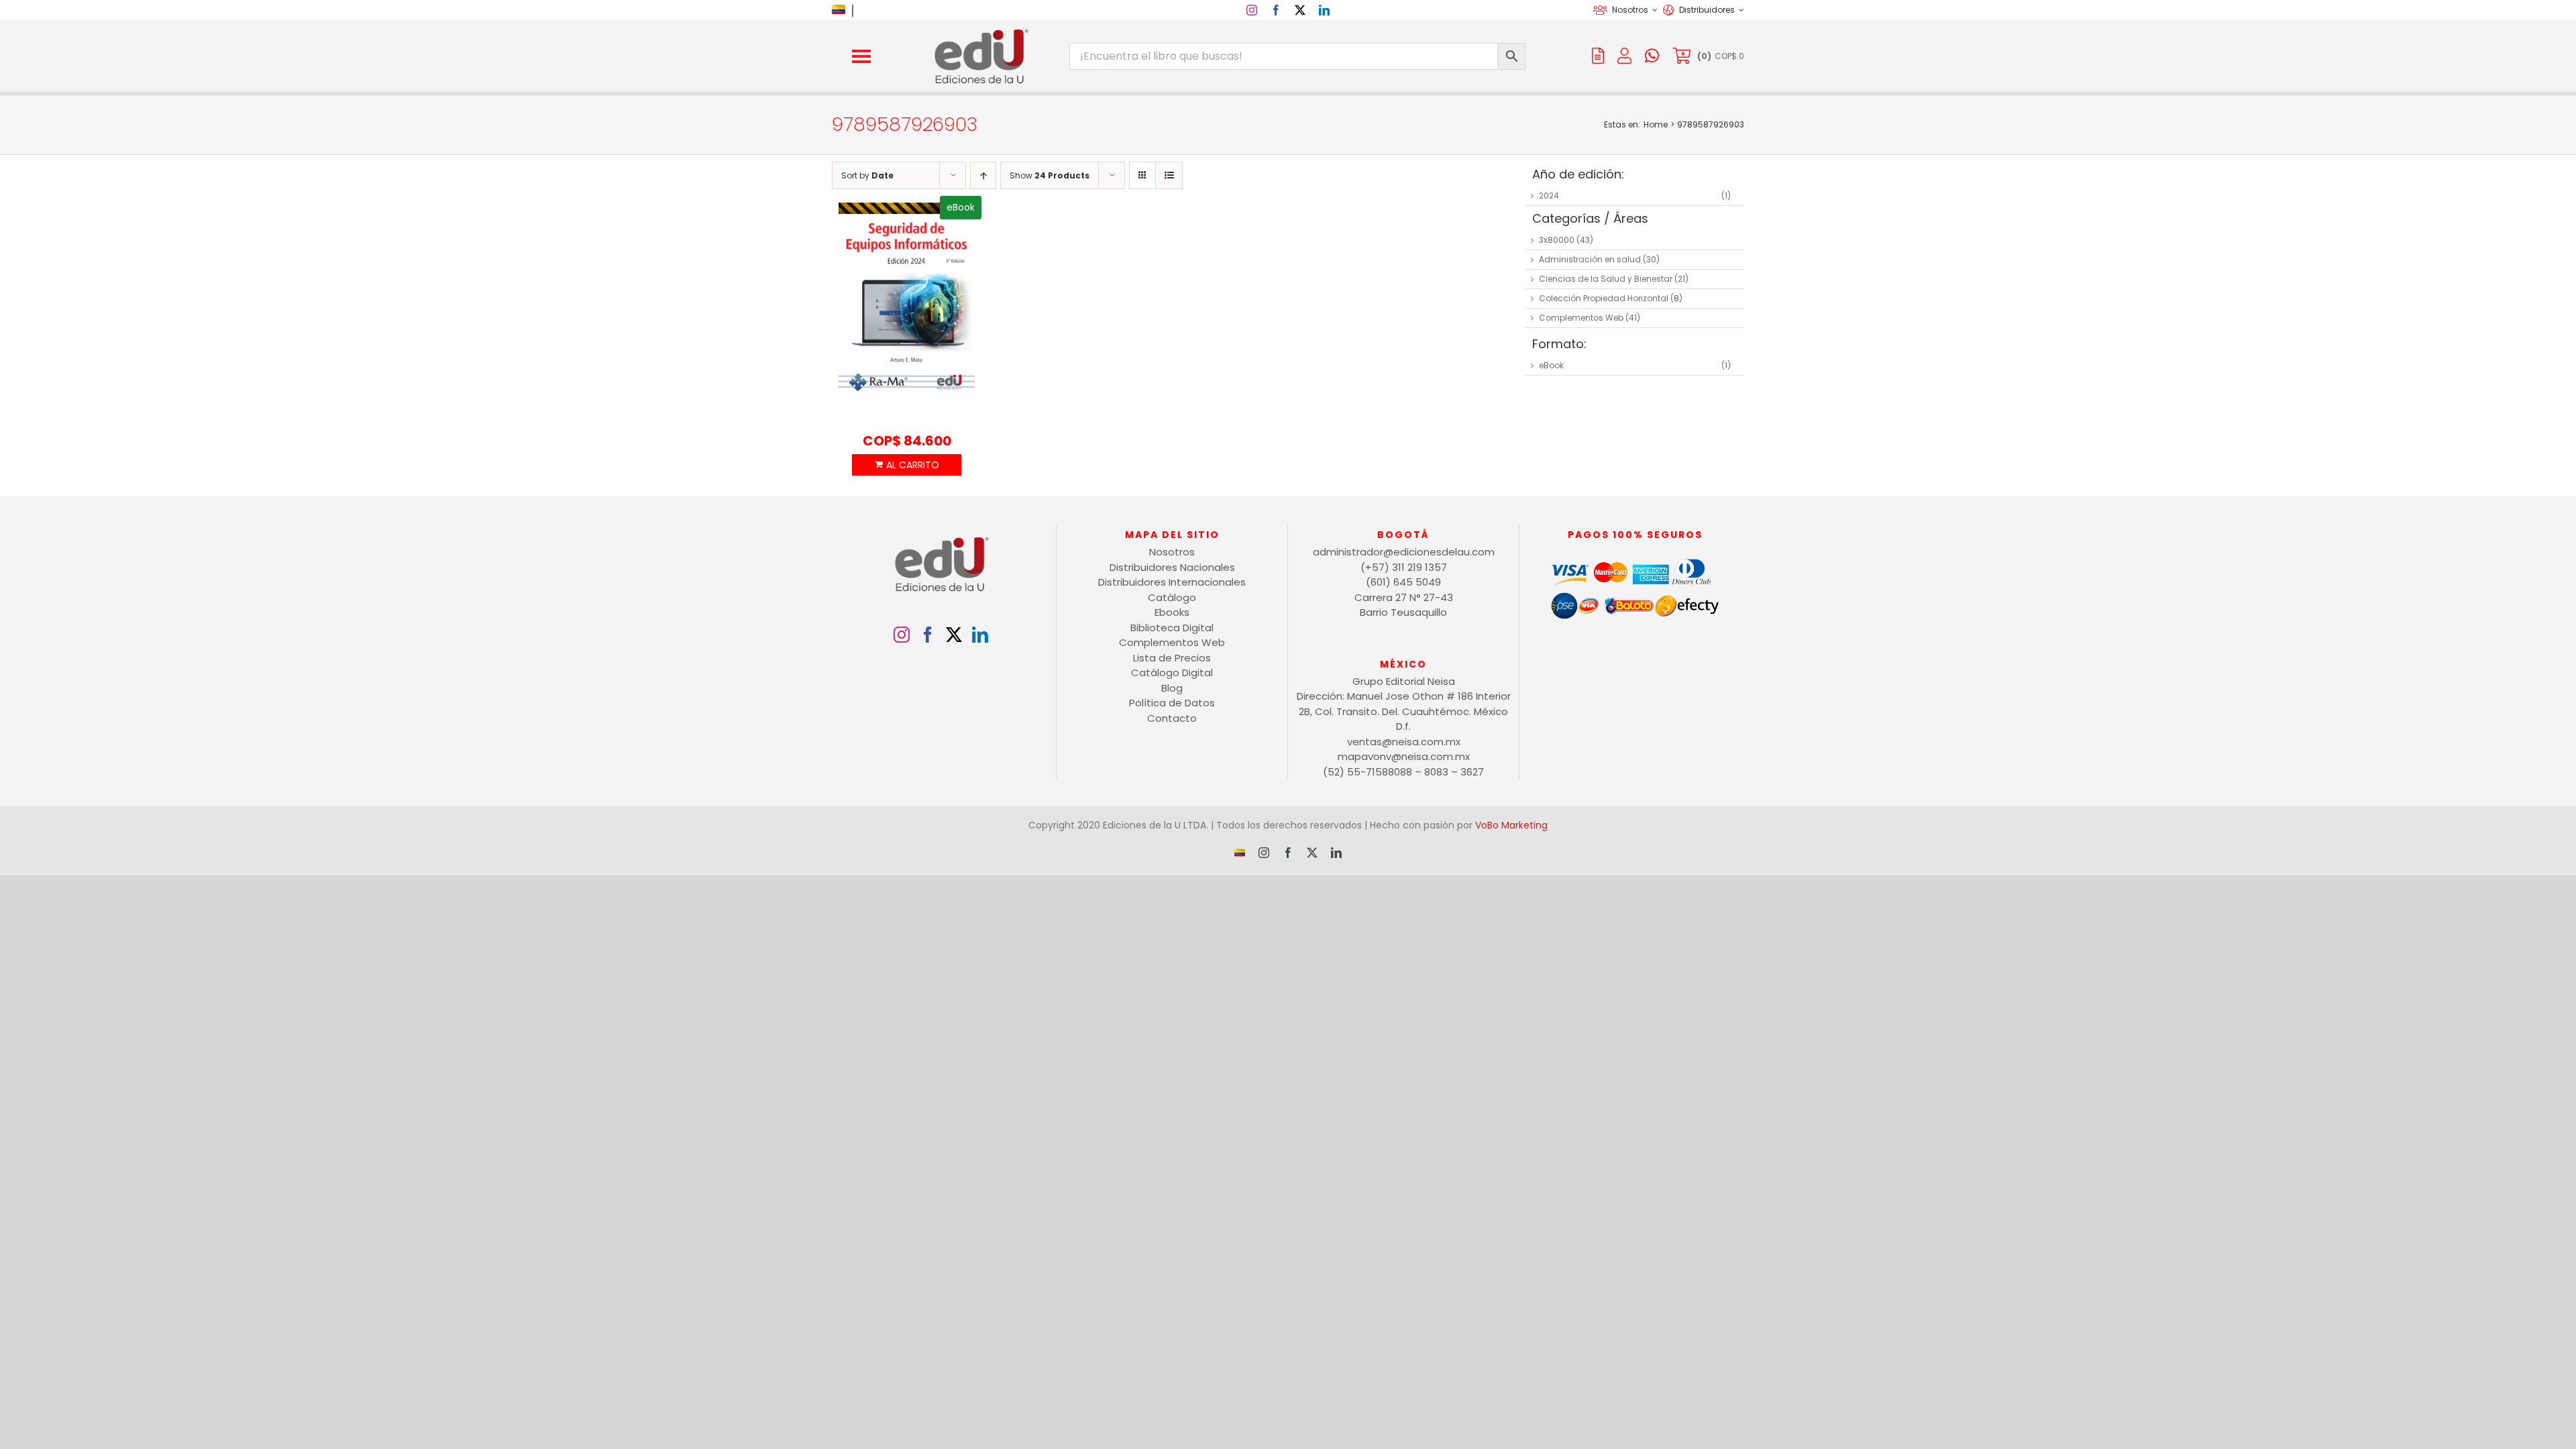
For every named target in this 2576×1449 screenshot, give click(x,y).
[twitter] (1300, 10)
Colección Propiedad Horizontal (1604, 298)
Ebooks (1172, 612)
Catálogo (1172, 597)
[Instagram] (902, 635)
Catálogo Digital (1172, 673)
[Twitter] (954, 635)
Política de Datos (1172, 703)
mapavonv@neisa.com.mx (1404, 756)
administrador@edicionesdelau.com (1404, 552)
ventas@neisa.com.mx (1404, 742)
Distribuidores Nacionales (1172, 567)
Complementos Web (1581, 318)
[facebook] (1276, 10)
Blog (1172, 688)
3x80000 (1557, 240)
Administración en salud (1590, 259)
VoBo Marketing (1511, 825)
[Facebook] (928, 635)
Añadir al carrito (906, 465)
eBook (1551, 365)
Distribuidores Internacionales (1172, 582)
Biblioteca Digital (1172, 628)
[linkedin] (1324, 10)
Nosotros (1172, 552)
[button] (861, 56)
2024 (1549, 196)
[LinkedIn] (980, 635)
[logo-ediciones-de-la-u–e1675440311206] (980, 32)
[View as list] (1169, 175)
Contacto (1172, 718)
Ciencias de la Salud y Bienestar (1606, 279)
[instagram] (1252, 10)
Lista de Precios (1172, 658)
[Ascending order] (983, 175)
